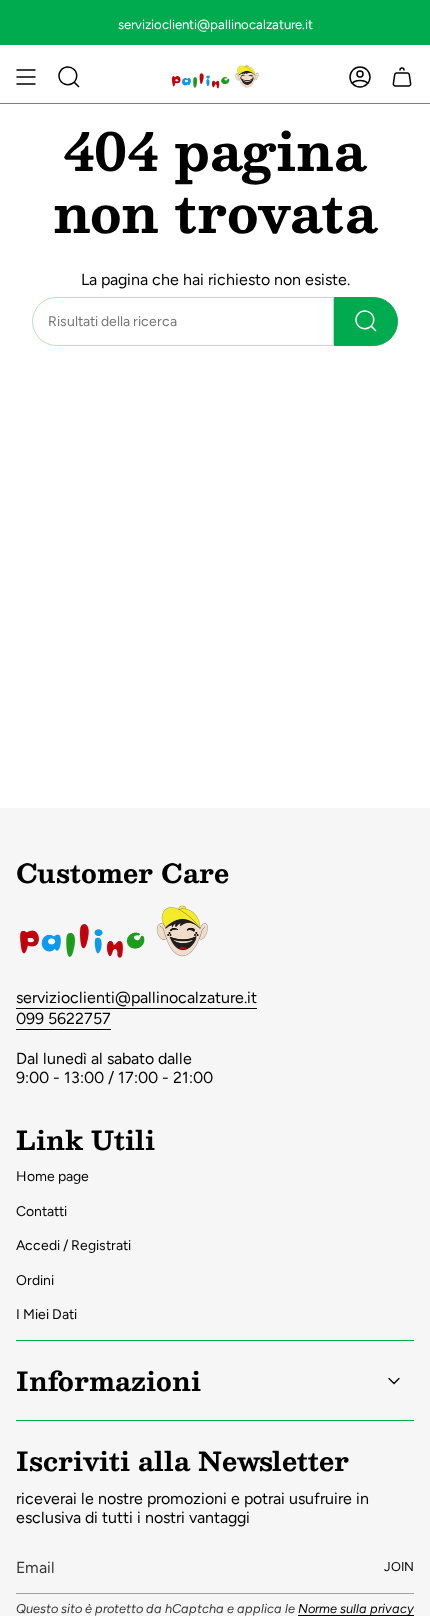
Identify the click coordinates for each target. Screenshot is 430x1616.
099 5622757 (63, 1018)
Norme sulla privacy (356, 1608)
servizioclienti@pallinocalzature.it (136, 997)
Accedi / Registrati (73, 1245)
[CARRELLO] (402, 77)
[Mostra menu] (26, 77)
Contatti (41, 1211)
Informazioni (108, 1380)
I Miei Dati (46, 1314)
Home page (52, 1176)
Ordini (35, 1280)
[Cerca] (366, 321)
